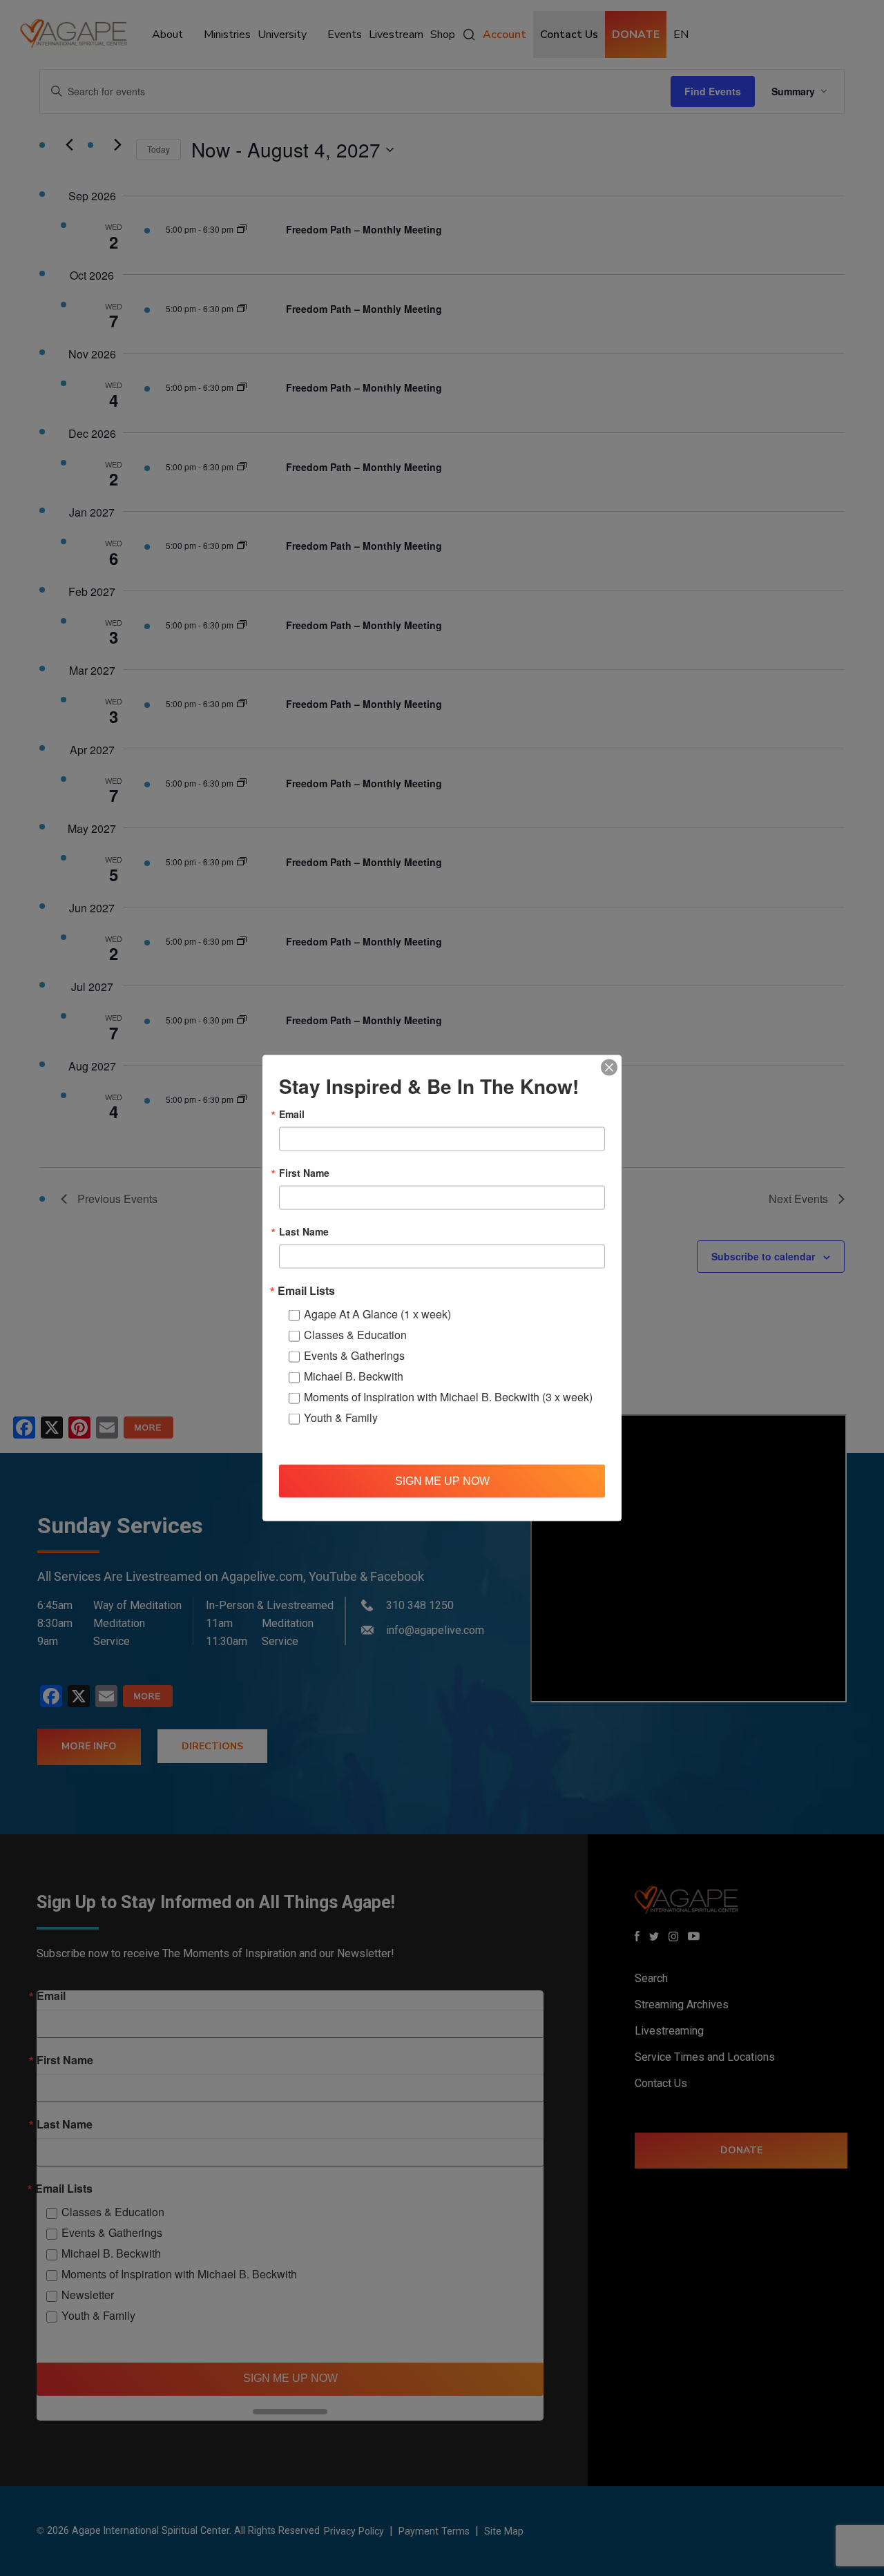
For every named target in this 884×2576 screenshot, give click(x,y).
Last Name (304, 1231)
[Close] (609, 1068)
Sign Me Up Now (442, 1480)
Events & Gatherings (354, 1355)
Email (292, 1114)
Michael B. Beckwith (354, 1376)
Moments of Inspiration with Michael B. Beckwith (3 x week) (448, 1397)
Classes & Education (355, 1335)
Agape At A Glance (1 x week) (377, 1314)
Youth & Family (341, 1417)
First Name (304, 1173)
